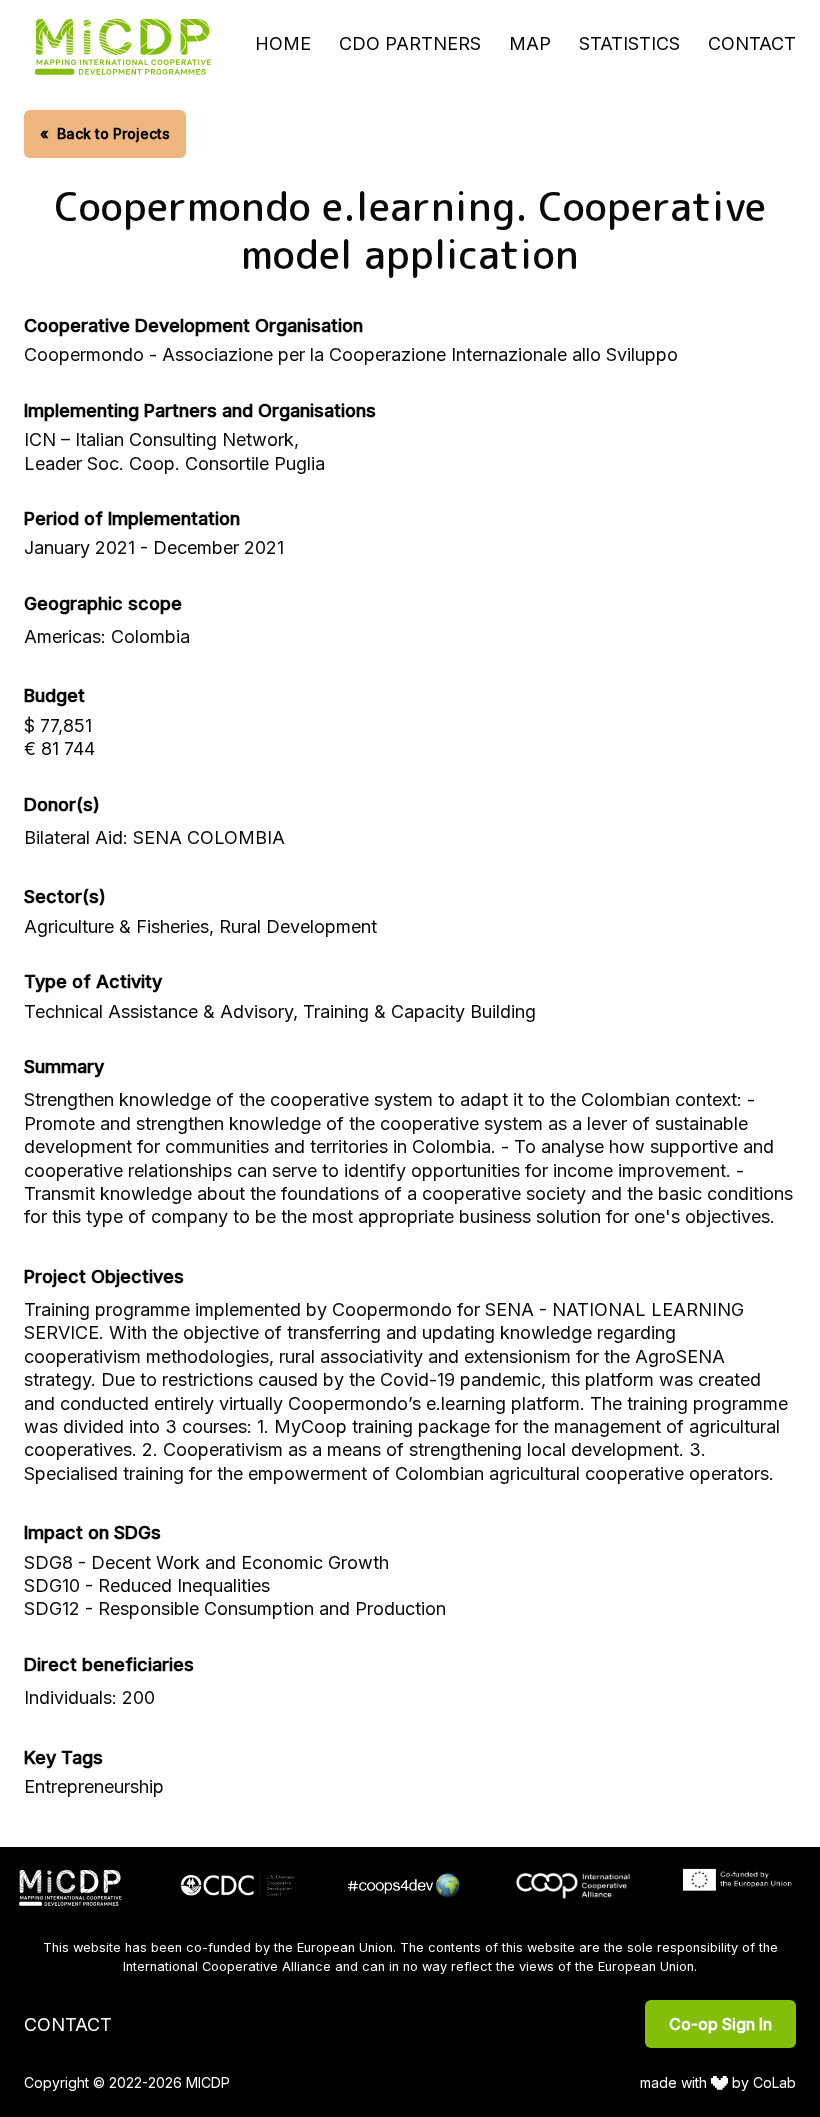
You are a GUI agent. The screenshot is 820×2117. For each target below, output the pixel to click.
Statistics (629, 43)
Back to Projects (105, 133)
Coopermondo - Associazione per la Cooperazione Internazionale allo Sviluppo (351, 354)
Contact (752, 43)
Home (283, 43)
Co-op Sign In (720, 2024)
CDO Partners (410, 43)
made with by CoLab (718, 2082)
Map (530, 43)
